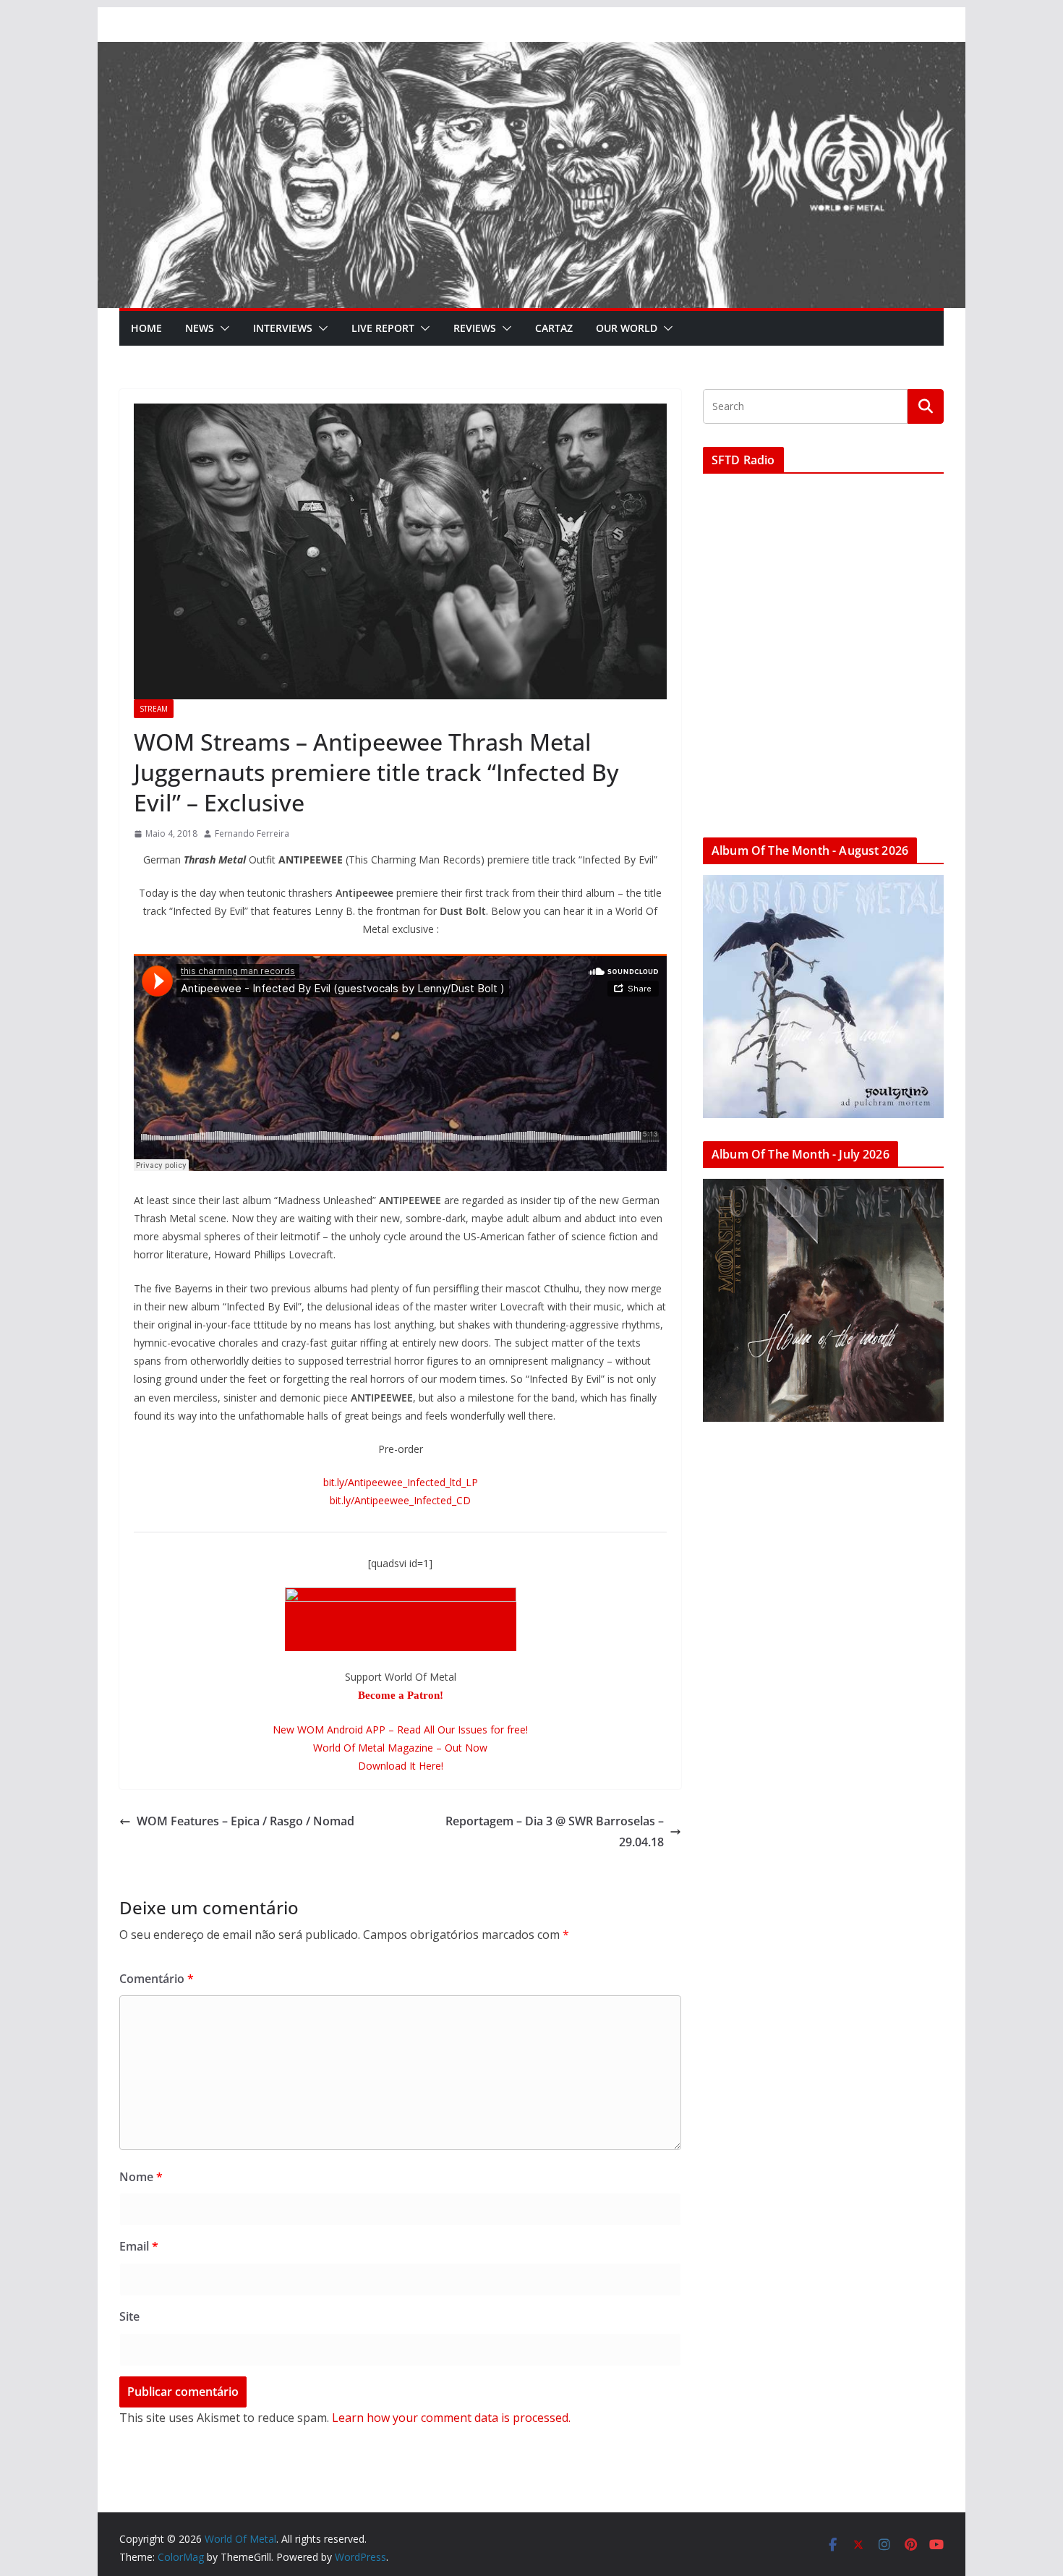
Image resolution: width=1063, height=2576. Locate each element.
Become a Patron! (401, 1695)
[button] (222, 328)
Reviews (475, 328)
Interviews (283, 328)
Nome (141, 2177)
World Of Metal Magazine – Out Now (400, 1748)
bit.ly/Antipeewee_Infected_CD (400, 1500)
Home (146, 328)
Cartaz (554, 328)
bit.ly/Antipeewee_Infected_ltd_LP (401, 1482)
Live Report (383, 328)
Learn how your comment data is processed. (451, 2418)
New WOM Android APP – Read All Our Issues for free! (400, 1730)
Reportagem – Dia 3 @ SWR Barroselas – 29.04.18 (555, 1831)
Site (129, 2316)
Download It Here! (401, 1766)
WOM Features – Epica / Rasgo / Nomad (246, 1821)
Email (139, 2246)
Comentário (157, 1979)
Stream (154, 709)
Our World (627, 328)
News (200, 328)
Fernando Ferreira (252, 833)
